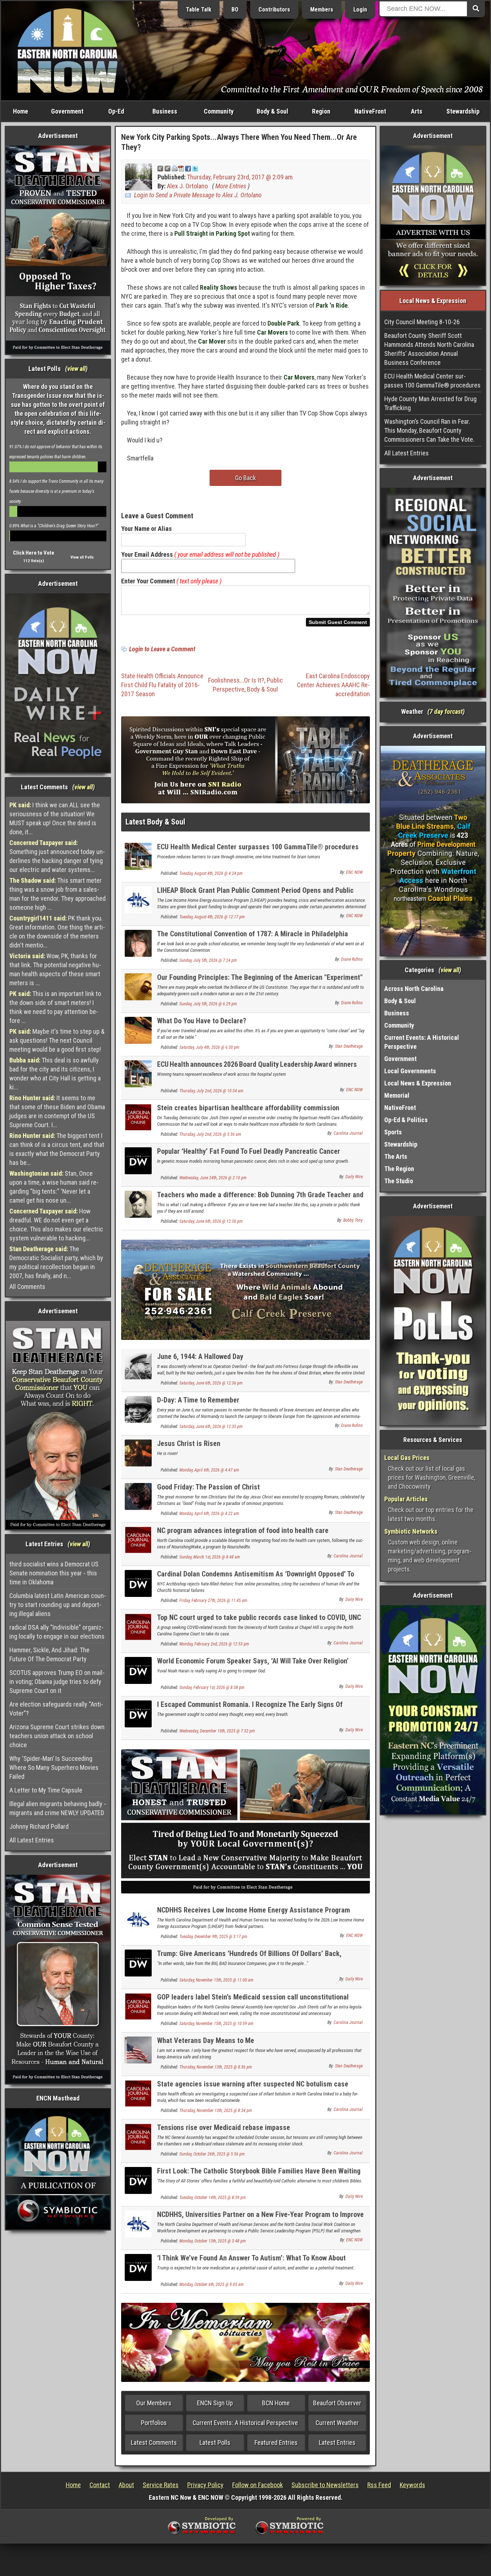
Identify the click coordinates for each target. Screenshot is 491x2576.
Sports (393, 1132)
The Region (399, 1169)
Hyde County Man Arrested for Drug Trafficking (430, 403)
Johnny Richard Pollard (39, 1826)
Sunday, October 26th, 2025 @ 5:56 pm (212, 2154)
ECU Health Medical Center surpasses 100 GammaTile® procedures (258, 847)
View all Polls (82, 557)
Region (321, 111)
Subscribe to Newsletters (325, 2485)
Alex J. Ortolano (187, 186)
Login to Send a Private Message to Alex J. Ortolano (198, 195)
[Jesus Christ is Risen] (138, 1453)
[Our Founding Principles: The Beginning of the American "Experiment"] (138, 986)
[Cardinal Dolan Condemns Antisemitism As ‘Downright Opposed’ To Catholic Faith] (138, 1583)
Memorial (397, 1095)
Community (219, 111)
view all (76, 369)
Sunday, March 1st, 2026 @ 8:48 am (210, 1557)
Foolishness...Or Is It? (236, 680)
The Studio (399, 1181)
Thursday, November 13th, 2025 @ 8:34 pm (216, 2111)
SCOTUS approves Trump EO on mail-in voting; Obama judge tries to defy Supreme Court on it (57, 1682)
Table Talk (199, 10)
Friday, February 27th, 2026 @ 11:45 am (213, 1601)
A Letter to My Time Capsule (46, 1790)
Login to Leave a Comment (162, 649)
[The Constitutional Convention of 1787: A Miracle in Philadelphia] (138, 943)
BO (235, 10)
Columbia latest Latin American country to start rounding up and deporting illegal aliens (58, 1605)
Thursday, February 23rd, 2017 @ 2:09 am (240, 177)
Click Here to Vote (34, 553)
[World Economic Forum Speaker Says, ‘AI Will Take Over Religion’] (138, 1670)
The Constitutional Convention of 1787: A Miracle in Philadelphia (253, 934)
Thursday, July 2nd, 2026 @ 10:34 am (211, 1091)
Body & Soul (272, 111)
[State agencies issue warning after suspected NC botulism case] (138, 2093)
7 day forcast (446, 711)
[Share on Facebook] (188, 168)
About (126, 2485)
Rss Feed (379, 2485)
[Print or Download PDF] (178, 168)
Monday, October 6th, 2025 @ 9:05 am (212, 2285)
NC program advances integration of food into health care (243, 1530)
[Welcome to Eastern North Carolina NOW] (68, 50)
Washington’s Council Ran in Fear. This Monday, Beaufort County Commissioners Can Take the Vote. (429, 430)
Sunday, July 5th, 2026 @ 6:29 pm (208, 1004)
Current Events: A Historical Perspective (245, 2423)
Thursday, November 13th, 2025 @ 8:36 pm (216, 2067)
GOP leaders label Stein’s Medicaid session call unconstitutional (253, 1997)
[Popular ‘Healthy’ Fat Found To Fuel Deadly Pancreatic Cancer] (138, 1160)
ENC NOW (354, 872)
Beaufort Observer (337, 2403)
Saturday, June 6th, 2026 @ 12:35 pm (211, 1427)
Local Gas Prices (407, 1458)
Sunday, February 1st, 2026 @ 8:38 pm (212, 1688)
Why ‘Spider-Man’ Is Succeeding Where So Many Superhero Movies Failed (54, 1767)
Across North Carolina (414, 989)
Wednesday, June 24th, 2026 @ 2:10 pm (213, 1178)
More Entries (231, 186)
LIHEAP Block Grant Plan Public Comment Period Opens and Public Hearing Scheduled (255, 894)
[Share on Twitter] (195, 168)
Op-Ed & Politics (406, 1120)
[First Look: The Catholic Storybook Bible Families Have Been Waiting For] (138, 2180)
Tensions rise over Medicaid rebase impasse (224, 2127)
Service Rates (161, 2485)
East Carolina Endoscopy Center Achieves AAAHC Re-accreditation (333, 685)
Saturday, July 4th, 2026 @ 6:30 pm (209, 1047)
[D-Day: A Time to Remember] (138, 1409)
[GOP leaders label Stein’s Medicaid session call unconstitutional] (138, 2006)
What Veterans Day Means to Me (206, 2040)
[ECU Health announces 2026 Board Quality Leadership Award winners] (138, 1073)
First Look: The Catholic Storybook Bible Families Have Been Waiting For (259, 2175)
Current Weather (337, 2423)
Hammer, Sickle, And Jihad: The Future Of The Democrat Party (49, 1654)
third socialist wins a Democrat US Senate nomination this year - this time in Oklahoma (54, 1573)
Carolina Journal (348, 1133)
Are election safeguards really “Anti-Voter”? (56, 1709)
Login (360, 10)
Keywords (412, 2485)
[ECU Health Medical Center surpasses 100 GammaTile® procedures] (138, 856)
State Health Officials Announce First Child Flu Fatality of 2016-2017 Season (162, 685)
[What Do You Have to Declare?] (138, 1030)
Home (20, 111)
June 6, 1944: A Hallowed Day (200, 1356)
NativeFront (370, 111)
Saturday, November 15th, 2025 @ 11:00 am (216, 1980)
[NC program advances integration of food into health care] (138, 1540)
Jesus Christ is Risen (189, 1443)
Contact (100, 2485)
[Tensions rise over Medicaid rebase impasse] (138, 2136)
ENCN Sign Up (215, 2403)
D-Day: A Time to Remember (198, 1400)
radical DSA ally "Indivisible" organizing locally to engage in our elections (57, 1632)
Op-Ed (116, 111)
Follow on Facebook (258, 2485)
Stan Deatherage (349, 1046)
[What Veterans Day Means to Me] (138, 2049)
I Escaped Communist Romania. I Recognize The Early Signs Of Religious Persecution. (250, 1709)
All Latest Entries (32, 1840)
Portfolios (154, 2423)
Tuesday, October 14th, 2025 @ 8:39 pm (213, 2198)
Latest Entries (337, 2442)
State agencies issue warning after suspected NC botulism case (253, 2084)
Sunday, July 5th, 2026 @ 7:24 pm (208, 960)
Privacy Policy (205, 2485)
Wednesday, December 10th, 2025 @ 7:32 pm (217, 1731)
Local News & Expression (418, 1083)
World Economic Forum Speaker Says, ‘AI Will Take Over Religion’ (253, 1661)
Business (165, 111)
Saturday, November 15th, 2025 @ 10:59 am (216, 2024)
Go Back (245, 478)
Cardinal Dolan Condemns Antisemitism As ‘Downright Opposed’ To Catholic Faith (256, 1578)
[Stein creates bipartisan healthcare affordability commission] (138, 1117)
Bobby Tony (353, 1220)
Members (322, 10)
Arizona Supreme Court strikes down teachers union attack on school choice (57, 1736)
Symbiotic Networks (411, 1531)
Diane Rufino (352, 959)
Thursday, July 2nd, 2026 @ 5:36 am (210, 1134)
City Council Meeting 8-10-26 (422, 322)
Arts (417, 111)
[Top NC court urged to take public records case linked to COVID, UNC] (138, 1627)
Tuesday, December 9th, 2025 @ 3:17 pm (213, 1937)
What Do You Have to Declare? (202, 1021)
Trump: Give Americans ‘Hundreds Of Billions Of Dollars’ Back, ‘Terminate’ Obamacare (249, 1958)
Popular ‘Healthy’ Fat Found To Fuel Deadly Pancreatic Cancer (249, 1151)
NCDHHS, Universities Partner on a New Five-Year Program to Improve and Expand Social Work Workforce (260, 2219)
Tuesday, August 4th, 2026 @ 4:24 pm (211, 873)
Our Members (154, 2403)
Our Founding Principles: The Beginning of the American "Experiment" (260, 977)
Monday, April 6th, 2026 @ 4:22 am (209, 1514)
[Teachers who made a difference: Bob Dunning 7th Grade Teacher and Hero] (138, 1204)
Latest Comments (154, 2442)
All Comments (27, 1287)
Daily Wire (354, 1177)
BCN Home (276, 2403)
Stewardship (463, 111)
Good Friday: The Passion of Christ (208, 1487)
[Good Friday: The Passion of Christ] (138, 1496)
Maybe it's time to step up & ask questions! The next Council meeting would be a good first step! (57, 1040)
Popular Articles (406, 1499)
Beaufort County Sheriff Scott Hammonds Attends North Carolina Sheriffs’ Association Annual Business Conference (429, 349)
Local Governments (410, 1071)
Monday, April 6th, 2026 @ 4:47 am (209, 1470)
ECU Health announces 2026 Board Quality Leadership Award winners (257, 1064)
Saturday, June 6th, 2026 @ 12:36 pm (211, 1221)
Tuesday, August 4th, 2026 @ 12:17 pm (212, 917)
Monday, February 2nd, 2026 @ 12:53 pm (214, 1644)
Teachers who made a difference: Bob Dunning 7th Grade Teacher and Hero (260, 1199)
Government (67, 111)
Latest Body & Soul (155, 822)
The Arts (396, 1156)
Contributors (274, 10)
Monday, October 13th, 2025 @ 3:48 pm (213, 2241)
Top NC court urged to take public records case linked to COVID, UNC (259, 1617)
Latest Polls (215, 2442)
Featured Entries (276, 2442)
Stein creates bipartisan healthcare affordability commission (248, 1108)
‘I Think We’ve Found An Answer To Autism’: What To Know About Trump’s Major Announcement (251, 2262)
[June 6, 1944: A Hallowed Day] (138, 1366)
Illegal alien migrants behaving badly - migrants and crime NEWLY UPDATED (58, 1808)
